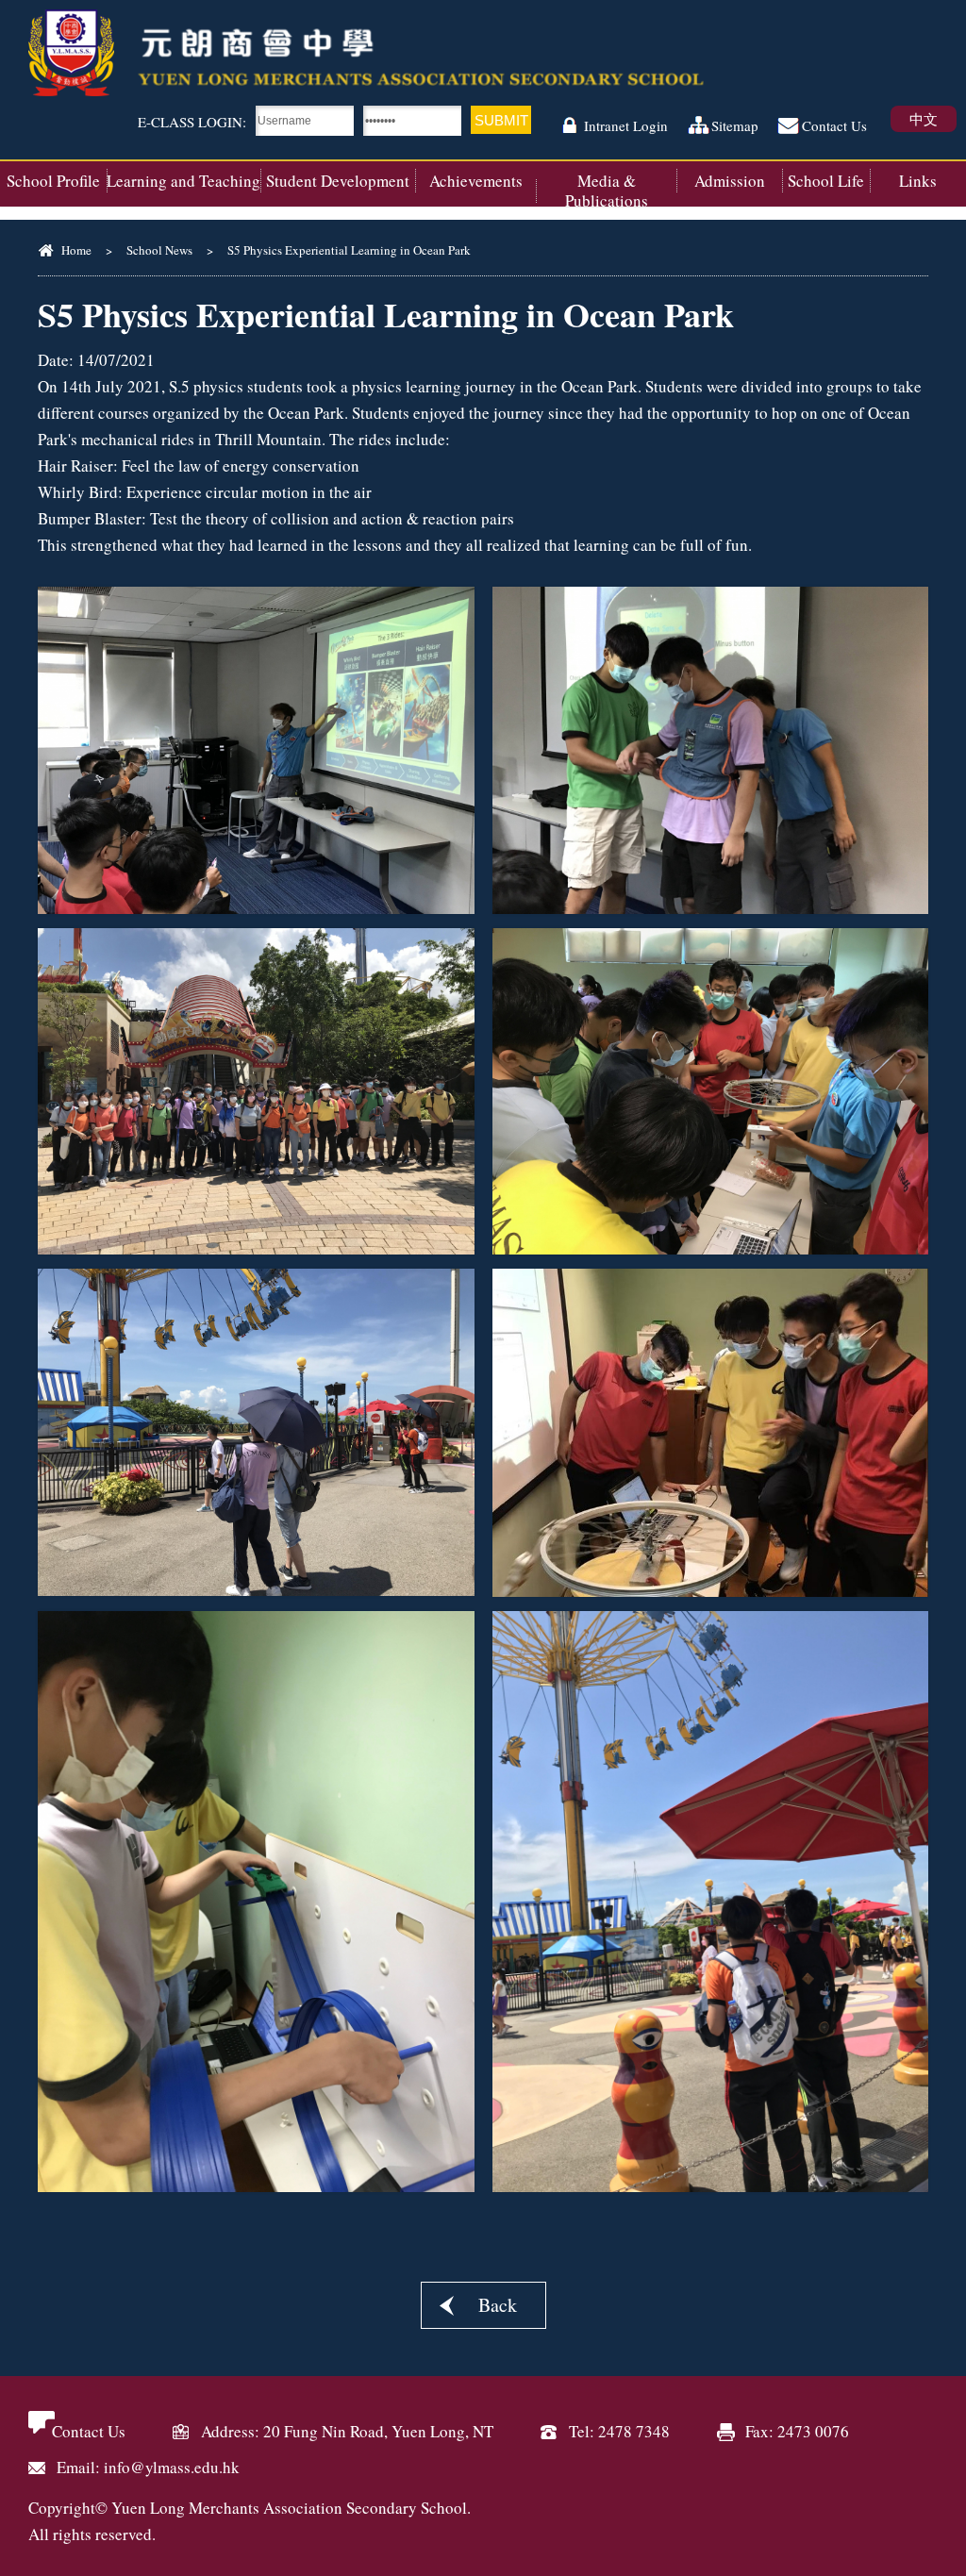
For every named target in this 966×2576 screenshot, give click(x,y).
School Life (826, 181)
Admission (730, 181)
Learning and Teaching (183, 181)
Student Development (338, 181)
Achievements (476, 181)
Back (498, 2305)
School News (159, 250)
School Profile (53, 181)
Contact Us (834, 125)
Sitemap (735, 125)
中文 (924, 119)
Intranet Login (626, 125)
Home (76, 250)
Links (918, 181)
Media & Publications (607, 191)
